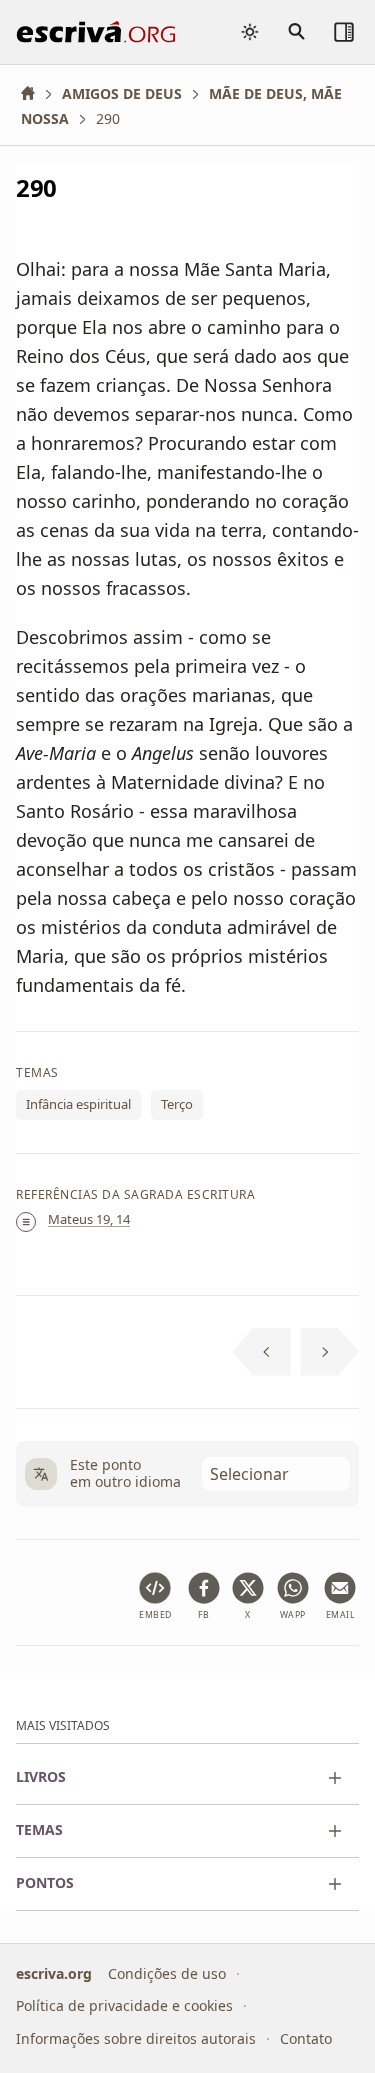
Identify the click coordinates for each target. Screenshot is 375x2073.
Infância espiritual (78, 1105)
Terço (177, 1105)
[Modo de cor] (250, 32)
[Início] (35, 93)
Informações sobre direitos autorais (136, 2038)
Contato (306, 2038)
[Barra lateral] (344, 32)
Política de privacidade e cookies (124, 2005)
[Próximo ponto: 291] (330, 1352)
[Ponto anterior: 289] (261, 1352)
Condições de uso (167, 1973)
